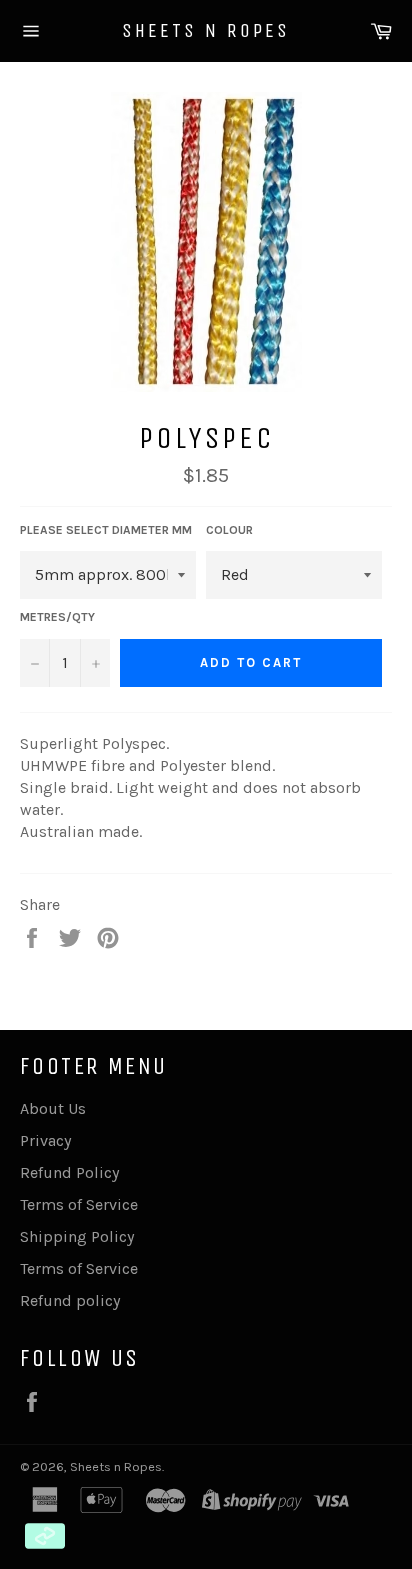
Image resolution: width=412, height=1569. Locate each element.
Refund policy (70, 1300)
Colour (229, 530)
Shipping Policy (77, 1236)
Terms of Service (79, 1204)
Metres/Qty (57, 617)
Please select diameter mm (106, 530)
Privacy (45, 1140)
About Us (53, 1108)
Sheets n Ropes (206, 30)
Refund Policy (69, 1172)
